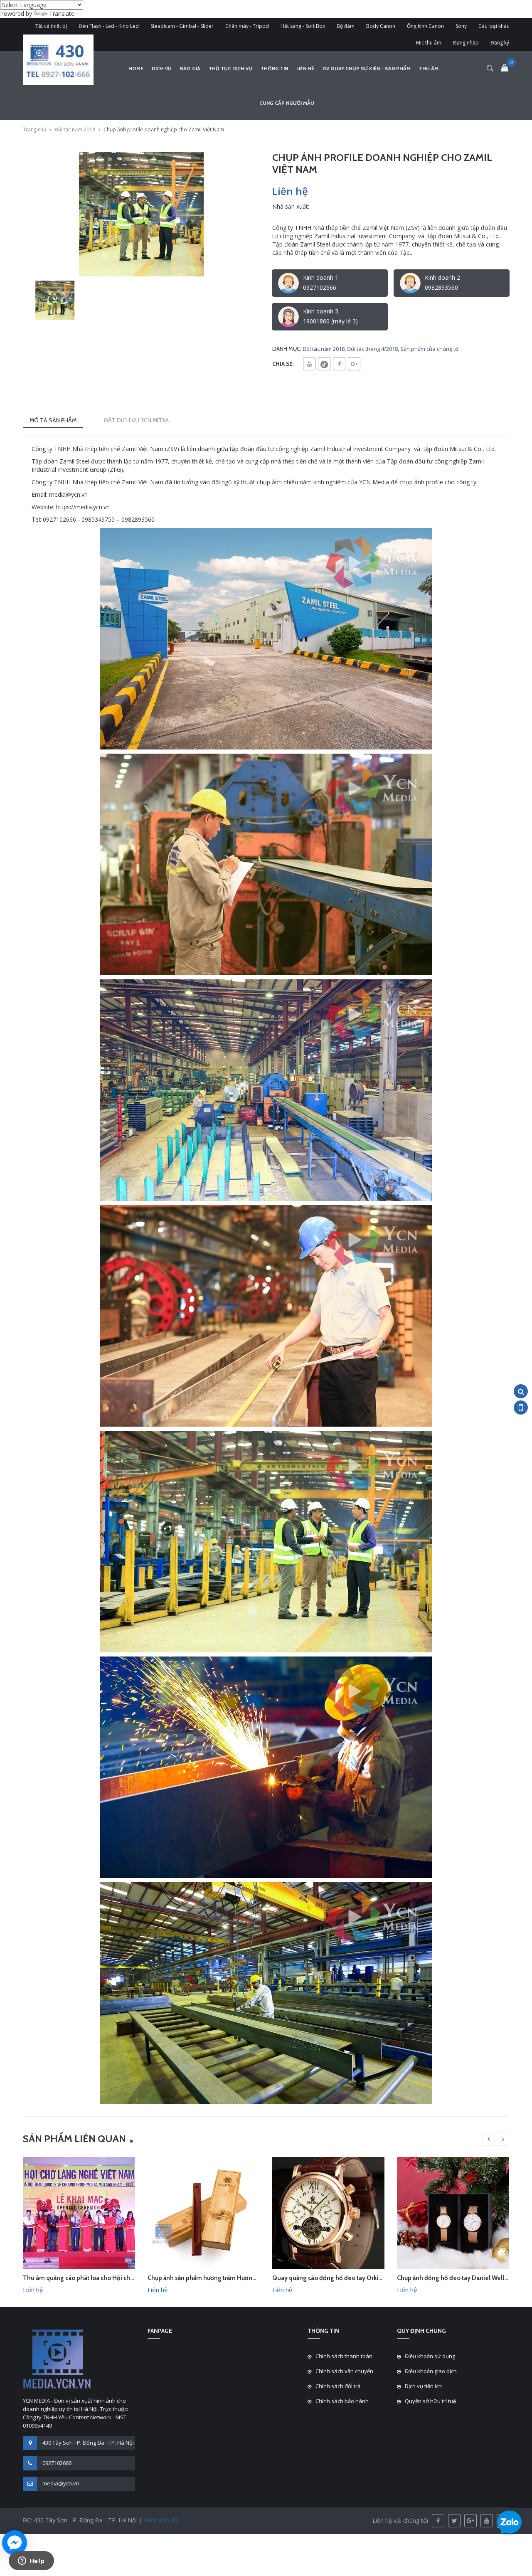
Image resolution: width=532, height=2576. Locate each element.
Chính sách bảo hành (342, 2401)
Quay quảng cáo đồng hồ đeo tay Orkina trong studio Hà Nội (357, 2278)
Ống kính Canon (425, 26)
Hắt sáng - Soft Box (303, 26)
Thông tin (274, 68)
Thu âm (429, 68)
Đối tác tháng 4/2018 (372, 349)
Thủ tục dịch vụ (230, 68)
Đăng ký (500, 43)
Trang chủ (34, 129)
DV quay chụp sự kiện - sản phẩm (367, 68)
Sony (461, 26)
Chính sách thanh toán (344, 2356)
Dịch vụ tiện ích (423, 2386)
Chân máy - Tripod (247, 26)
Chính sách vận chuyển (344, 2371)
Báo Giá (190, 68)
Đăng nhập (466, 43)
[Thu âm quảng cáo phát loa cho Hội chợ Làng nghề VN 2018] (79, 2212)
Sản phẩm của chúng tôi (430, 349)
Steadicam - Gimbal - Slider (182, 26)
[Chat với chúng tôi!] (15, 2543)
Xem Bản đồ (160, 2520)
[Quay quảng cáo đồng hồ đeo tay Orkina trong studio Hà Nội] (328, 2212)
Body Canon (381, 26)
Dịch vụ (162, 68)
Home (136, 68)
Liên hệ (305, 68)
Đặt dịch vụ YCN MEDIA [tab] (136, 420)
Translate (62, 14)
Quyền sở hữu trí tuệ (430, 2401)
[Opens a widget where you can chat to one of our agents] (31, 2561)
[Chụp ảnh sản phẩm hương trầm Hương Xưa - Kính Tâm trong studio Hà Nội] (204, 2212)
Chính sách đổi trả (338, 2386)
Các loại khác (494, 26)
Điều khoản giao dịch (431, 2371)
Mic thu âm (429, 43)
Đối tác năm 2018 (75, 129)
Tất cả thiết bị (51, 26)
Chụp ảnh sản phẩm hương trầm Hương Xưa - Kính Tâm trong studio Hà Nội (252, 2278)
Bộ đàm (346, 26)
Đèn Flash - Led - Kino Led (109, 26)
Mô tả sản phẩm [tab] (53, 420)
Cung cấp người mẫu (287, 103)
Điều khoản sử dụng (430, 2356)
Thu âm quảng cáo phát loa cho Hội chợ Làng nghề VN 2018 (106, 2278)
